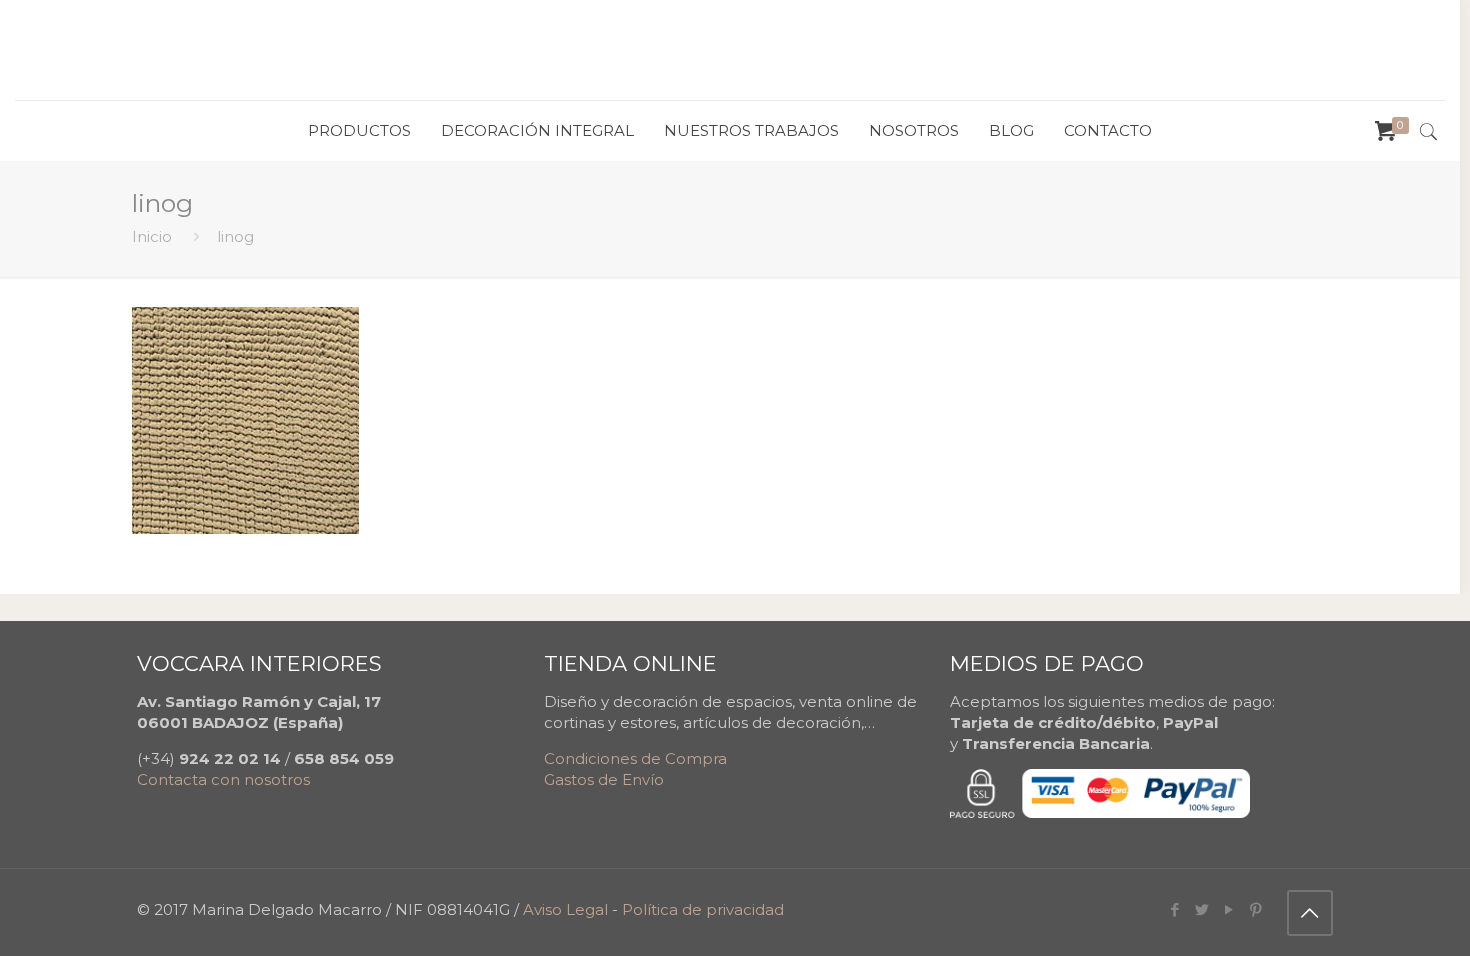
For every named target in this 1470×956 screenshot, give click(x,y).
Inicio (152, 236)
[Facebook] (1175, 909)
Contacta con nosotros (223, 779)
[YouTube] (1229, 909)
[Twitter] (1202, 909)
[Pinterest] (1256, 909)
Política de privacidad (703, 909)
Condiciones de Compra (635, 758)
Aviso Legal (565, 909)
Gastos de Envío (604, 779)
